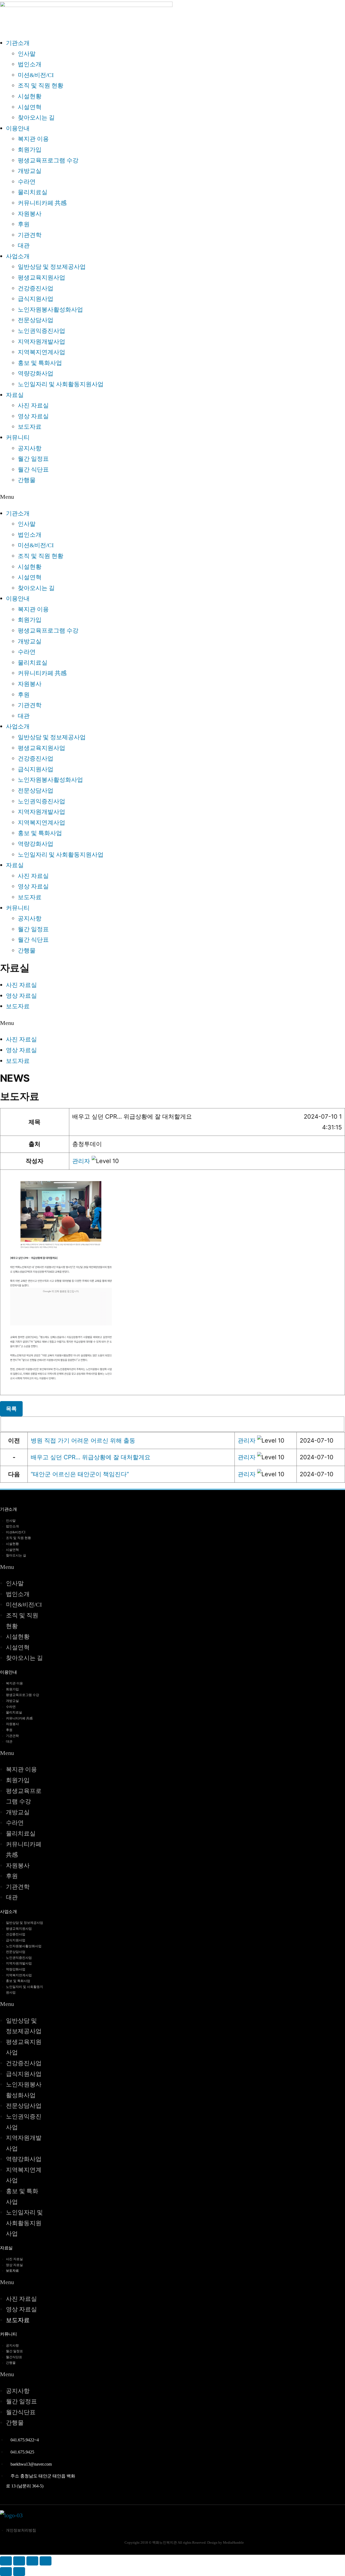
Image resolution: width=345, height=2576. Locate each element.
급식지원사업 (36, 299)
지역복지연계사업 (42, 352)
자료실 (15, 395)
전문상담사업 (36, 320)
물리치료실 (33, 192)
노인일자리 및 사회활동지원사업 (61, 384)
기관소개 (18, 43)
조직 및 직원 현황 (41, 86)
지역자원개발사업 (42, 342)
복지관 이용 (33, 139)
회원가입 (30, 150)
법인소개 (30, 64)
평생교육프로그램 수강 (48, 160)
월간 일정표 (33, 459)
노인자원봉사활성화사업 (50, 310)
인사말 (27, 54)
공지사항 (30, 448)
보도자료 (30, 427)
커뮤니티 (18, 438)
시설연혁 (30, 107)
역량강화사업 (36, 374)
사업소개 (18, 256)
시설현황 (30, 96)
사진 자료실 (33, 406)
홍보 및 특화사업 (40, 363)
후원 (24, 224)
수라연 (27, 182)
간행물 (27, 480)
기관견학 (30, 235)
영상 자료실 (33, 416)
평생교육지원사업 (42, 278)
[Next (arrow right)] (19, 2572)
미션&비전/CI (36, 75)
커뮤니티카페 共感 (42, 203)
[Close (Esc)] (6, 2561)
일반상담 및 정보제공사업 (52, 267)
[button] (81, 1161)
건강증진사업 (36, 288)
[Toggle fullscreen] (32, 2561)
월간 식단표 (33, 470)
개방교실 (30, 171)
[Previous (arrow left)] (6, 2572)
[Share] (19, 2561)
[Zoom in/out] (46, 2561)
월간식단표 (14, 2357)
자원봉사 (30, 214)
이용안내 (18, 128)
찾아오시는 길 (36, 118)
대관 (24, 246)
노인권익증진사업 (42, 331)
